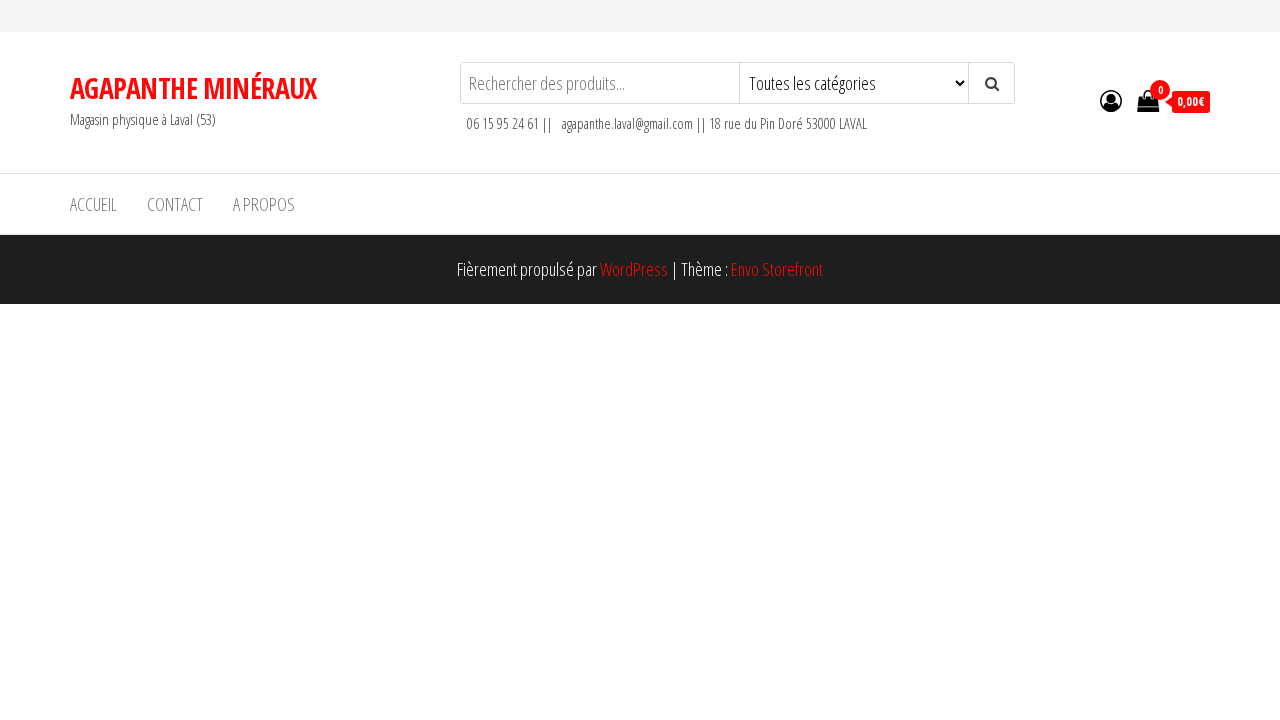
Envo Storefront (777, 269)
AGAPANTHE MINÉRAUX (193, 88)
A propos (264, 204)
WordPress (634, 269)
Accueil (93, 204)
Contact (175, 204)
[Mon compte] (1111, 100)
